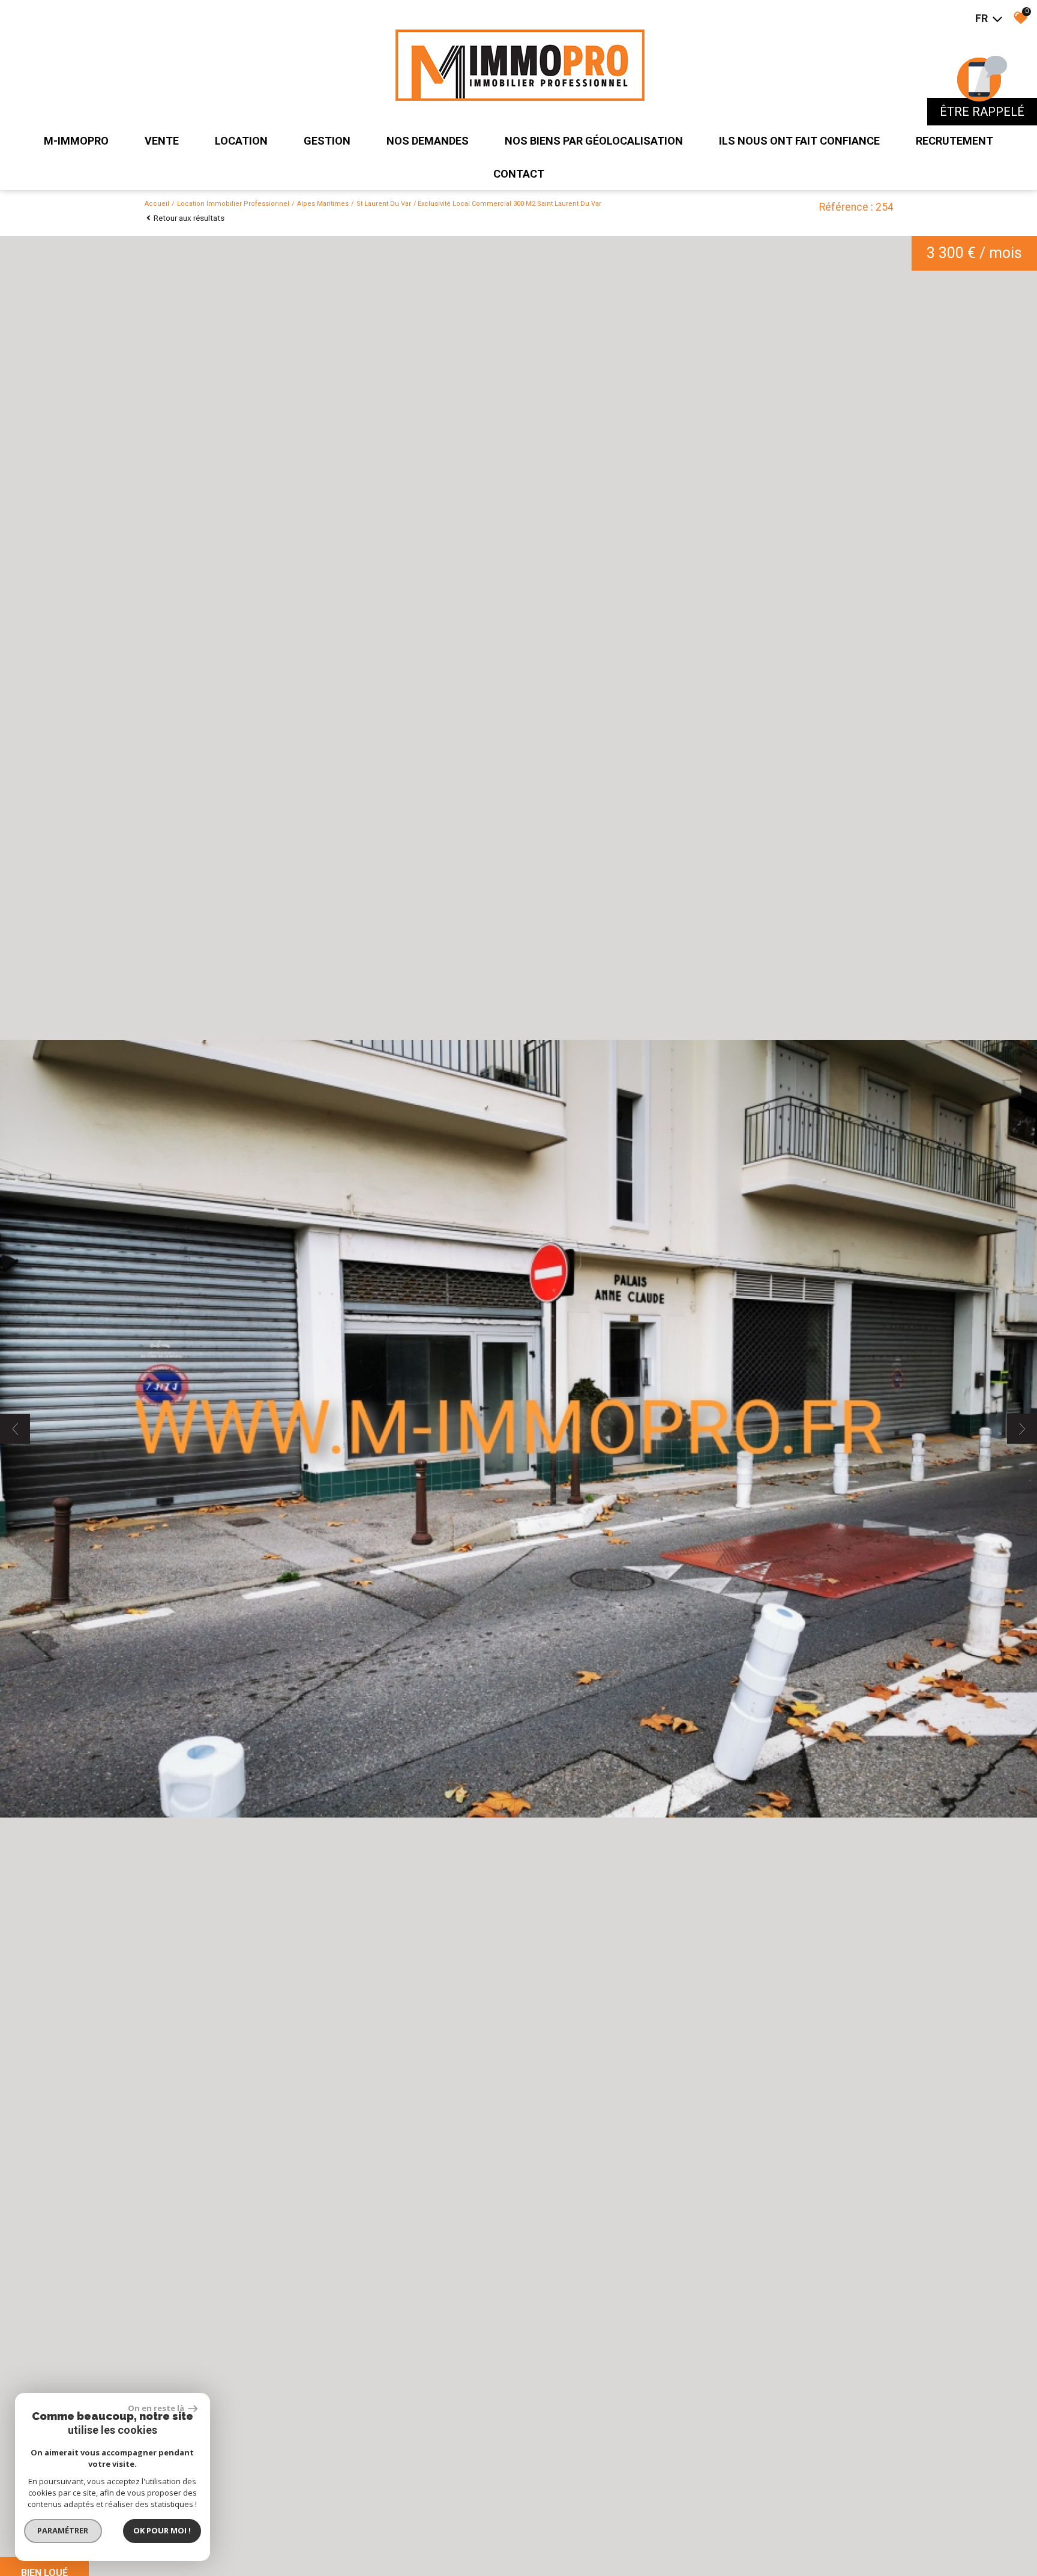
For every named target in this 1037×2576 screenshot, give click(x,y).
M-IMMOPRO (76, 141)
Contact (519, 174)
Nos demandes (428, 141)
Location (241, 141)
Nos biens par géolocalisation (594, 141)
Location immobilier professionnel (233, 204)
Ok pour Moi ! (162, 2530)
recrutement (954, 141)
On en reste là (157, 2408)
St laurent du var (384, 204)
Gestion (327, 141)
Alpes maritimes (323, 204)
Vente (162, 141)
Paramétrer (63, 2530)
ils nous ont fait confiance (799, 141)
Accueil (157, 204)
